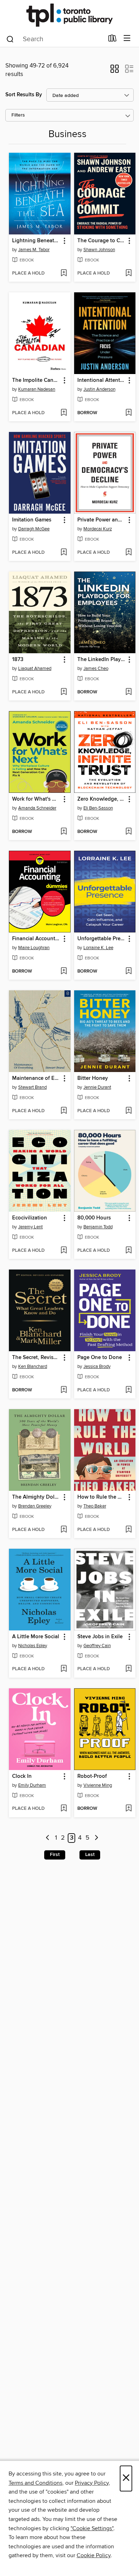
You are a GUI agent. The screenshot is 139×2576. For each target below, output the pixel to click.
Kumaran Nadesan (37, 389)
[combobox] (55, 39)
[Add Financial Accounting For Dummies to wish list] (64, 972)
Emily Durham (32, 1785)
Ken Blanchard (33, 1367)
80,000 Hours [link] (94, 1218)
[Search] (10, 39)
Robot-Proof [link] (92, 1776)
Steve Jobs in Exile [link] (100, 1637)
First (55, 1855)
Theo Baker (95, 1506)
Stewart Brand (32, 1087)
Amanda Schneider (37, 808)
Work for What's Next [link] (36, 799)
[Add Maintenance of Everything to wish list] (64, 1111)
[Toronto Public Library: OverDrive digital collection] (69, 15)
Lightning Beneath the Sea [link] (36, 241)
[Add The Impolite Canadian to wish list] (64, 413)
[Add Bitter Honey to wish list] (128, 1111)
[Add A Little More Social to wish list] (64, 1669)
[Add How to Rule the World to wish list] (128, 1530)
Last (90, 1855)
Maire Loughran (34, 948)
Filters (18, 115)
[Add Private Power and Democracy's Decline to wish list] (128, 553)
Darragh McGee (34, 529)
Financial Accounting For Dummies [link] (36, 939)
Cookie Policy (94, 2555)
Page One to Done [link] (100, 1358)
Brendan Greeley (35, 1506)
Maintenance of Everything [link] (36, 1078)
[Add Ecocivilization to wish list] (64, 1251)
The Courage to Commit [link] (102, 241)
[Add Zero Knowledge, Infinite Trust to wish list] (128, 832)
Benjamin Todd (98, 1227)
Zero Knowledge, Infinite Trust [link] (102, 799)
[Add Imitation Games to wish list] (64, 553)
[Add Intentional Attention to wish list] (128, 413)
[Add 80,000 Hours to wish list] (128, 1251)
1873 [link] (18, 660)
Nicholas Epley (33, 1646)
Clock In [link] (22, 1776)
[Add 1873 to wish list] (64, 692)
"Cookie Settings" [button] (92, 2528)
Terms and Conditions (35, 2483)
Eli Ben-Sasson (98, 808)
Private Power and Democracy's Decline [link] (102, 520)
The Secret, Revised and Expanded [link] (36, 1358)
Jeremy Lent (30, 1227)
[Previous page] (48, 1838)
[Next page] (96, 1838)
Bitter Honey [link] (93, 1078)
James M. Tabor (34, 250)
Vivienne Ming (98, 1785)
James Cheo (96, 669)
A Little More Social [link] (36, 1637)
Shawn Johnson (99, 250)
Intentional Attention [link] (102, 380)
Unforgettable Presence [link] (102, 939)
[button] (115, 71)
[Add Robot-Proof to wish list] (128, 1809)
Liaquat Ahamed (35, 669)
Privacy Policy (92, 2483)
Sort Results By (24, 95)
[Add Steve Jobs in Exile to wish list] (128, 1669)
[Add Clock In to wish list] (64, 1809)
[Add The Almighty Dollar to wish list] (64, 1530)
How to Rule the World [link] (102, 1497)
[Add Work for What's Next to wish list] (64, 832)
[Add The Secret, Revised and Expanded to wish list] (64, 1390)
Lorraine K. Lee (98, 948)
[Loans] (112, 40)
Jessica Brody (97, 1367)
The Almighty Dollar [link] (36, 1497)
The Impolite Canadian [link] (36, 380)
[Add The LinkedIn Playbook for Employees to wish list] (128, 692)
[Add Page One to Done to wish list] (128, 1390)
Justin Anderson (99, 389)
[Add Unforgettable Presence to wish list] (128, 972)
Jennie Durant (97, 1087)
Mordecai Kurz (98, 529)
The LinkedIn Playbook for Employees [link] (102, 660)
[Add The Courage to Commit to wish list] (128, 274)
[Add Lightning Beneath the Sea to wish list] (64, 274)
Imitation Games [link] (32, 520)
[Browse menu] (127, 39)
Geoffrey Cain (97, 1646)
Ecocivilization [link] (30, 1218)
